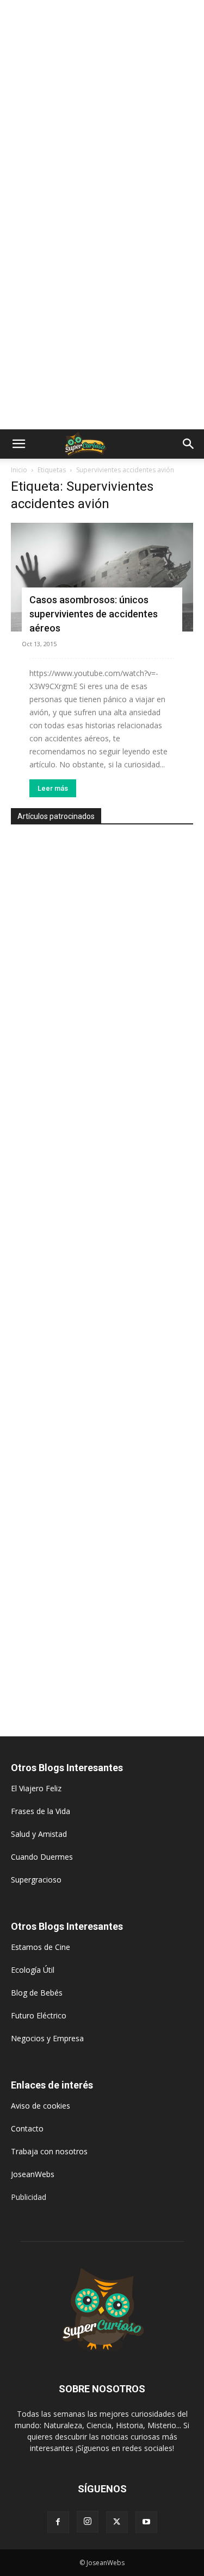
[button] (18, 444)
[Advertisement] (102, 107)
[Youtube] (146, 2522)
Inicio (19, 470)
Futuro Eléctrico (39, 2015)
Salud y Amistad (39, 1834)
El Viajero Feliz (36, 1788)
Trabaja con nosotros (49, 2151)
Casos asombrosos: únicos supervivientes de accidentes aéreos (94, 614)
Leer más (53, 788)
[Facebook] (58, 2522)
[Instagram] (88, 2522)
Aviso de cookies (41, 2106)
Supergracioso (36, 1880)
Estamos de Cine (41, 1947)
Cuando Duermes (42, 1857)
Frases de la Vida (41, 1811)
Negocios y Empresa (47, 2038)
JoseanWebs (33, 2174)
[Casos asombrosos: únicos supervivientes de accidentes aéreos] (102, 577)
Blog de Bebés (37, 1993)
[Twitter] (117, 2522)
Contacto (27, 2128)
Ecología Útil (33, 1970)
